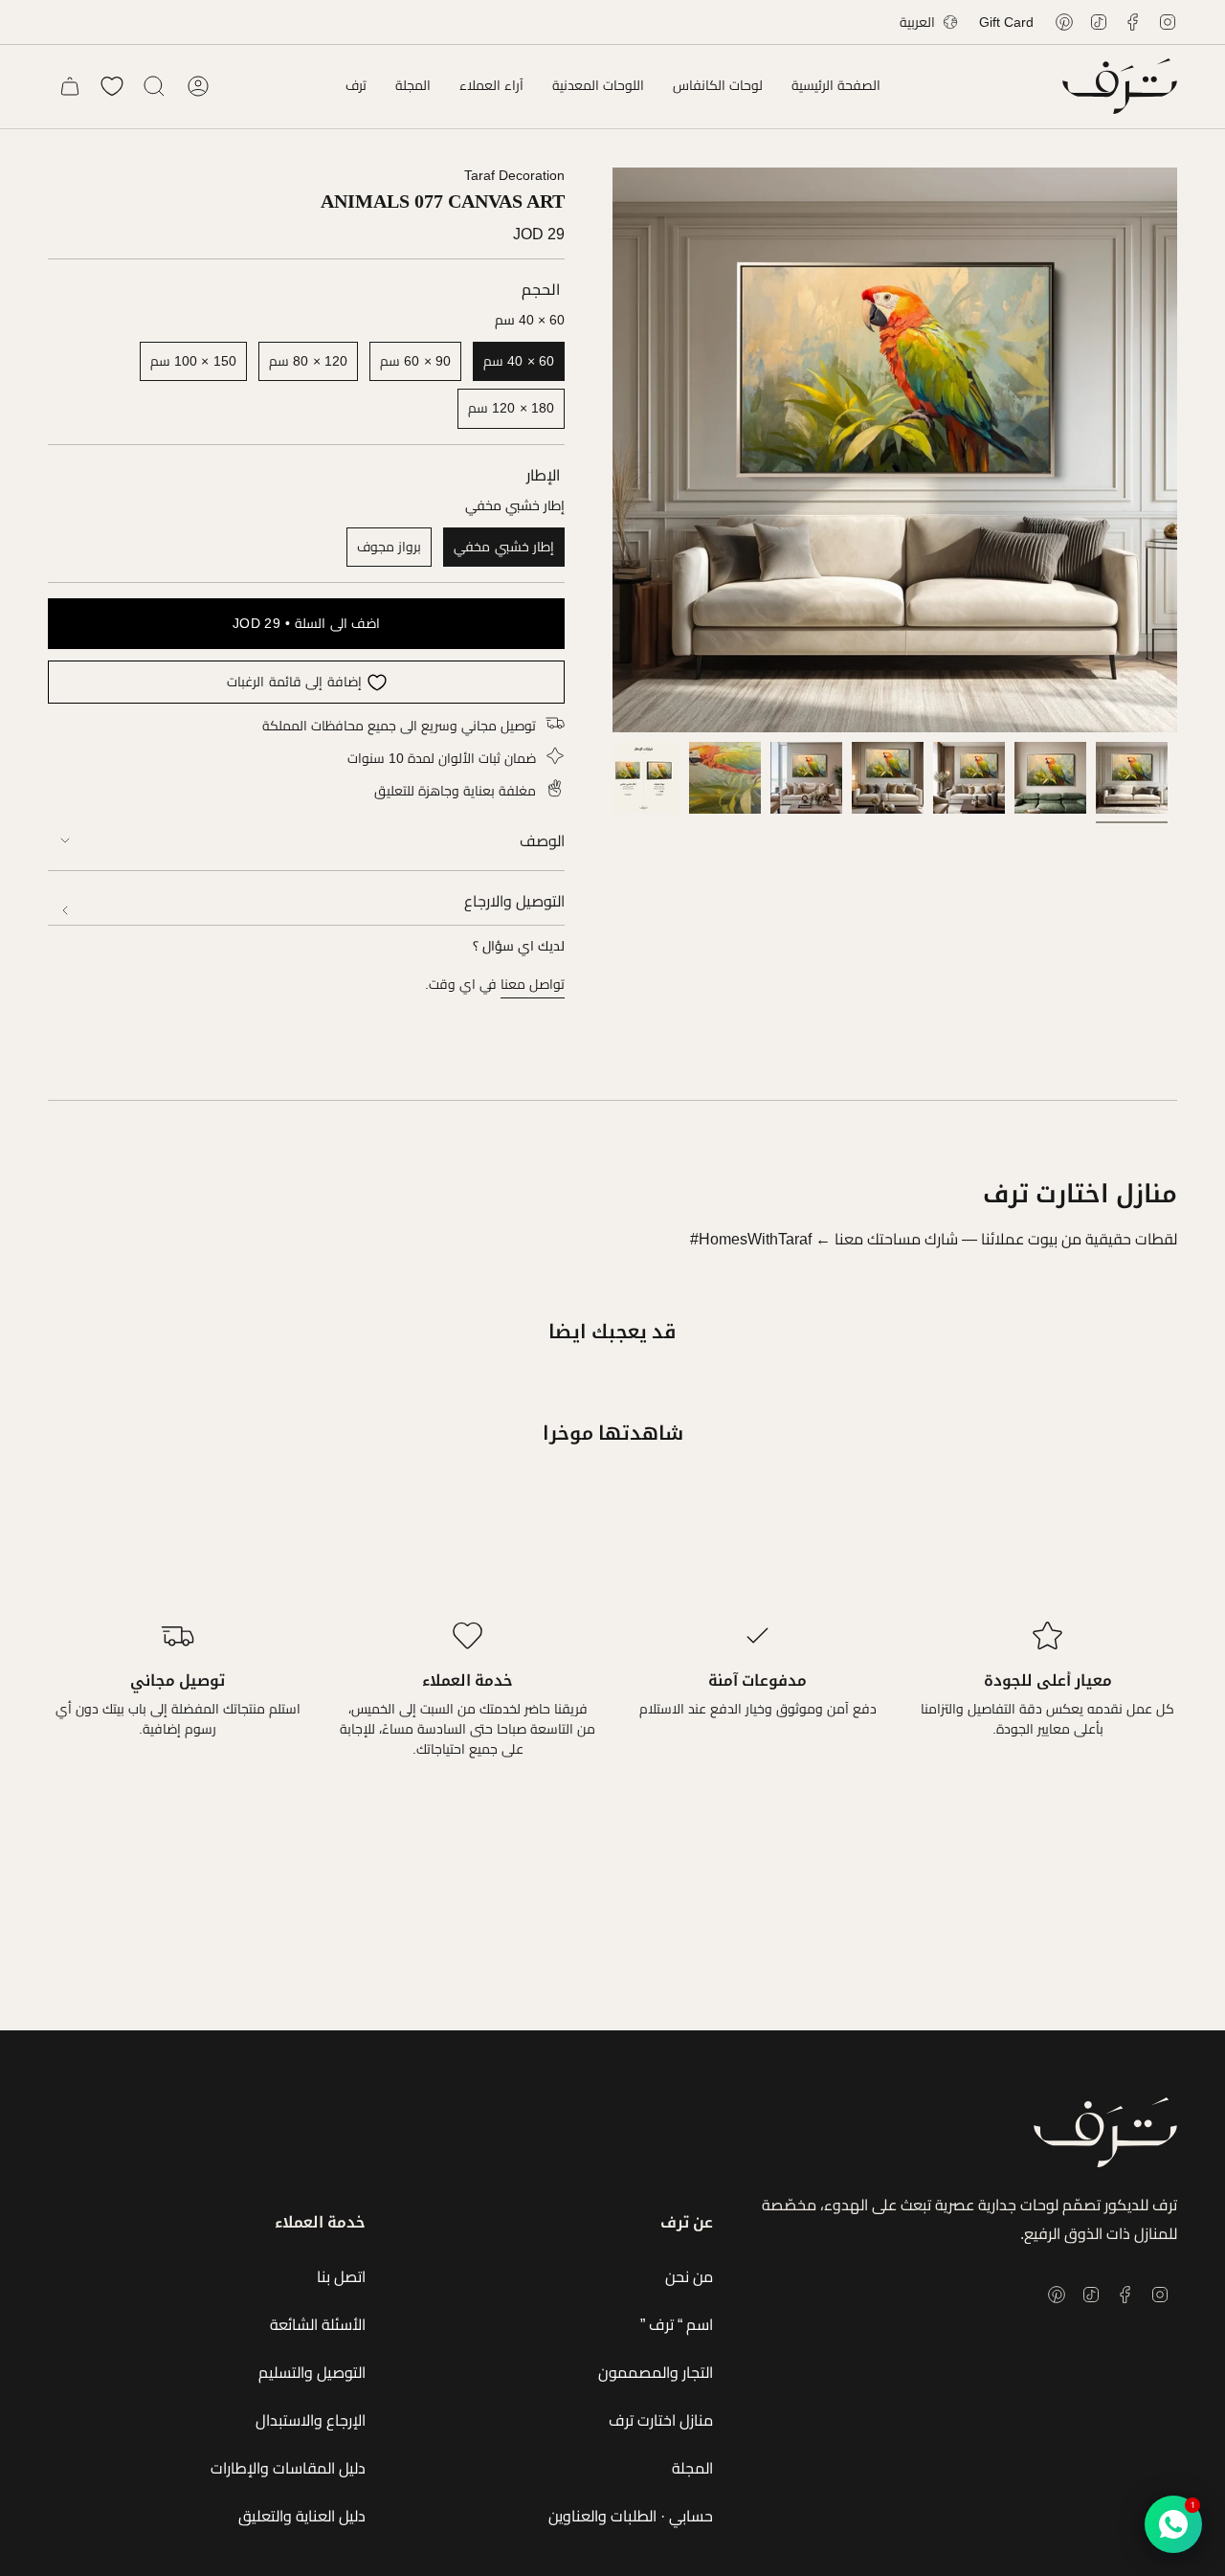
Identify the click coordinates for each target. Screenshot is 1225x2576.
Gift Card (1006, 22)
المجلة (692, 2468)
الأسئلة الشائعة (318, 2325)
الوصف (542, 841)
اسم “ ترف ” (677, 2325)
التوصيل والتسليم (312, 2373)
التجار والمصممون (656, 2373)
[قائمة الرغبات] (112, 86)
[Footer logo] (1105, 2132)
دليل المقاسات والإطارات (288, 2468)
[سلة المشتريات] (70, 86)
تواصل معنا (533, 984)
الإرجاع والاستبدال (311, 2420)
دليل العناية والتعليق (302, 2516)
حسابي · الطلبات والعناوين (631, 2516)
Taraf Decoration (514, 175)
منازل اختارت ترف (661, 2420)
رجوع (612, 450)
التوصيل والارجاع (514, 901)
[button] (718, 86)
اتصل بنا (341, 2277)
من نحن (689, 2277)
